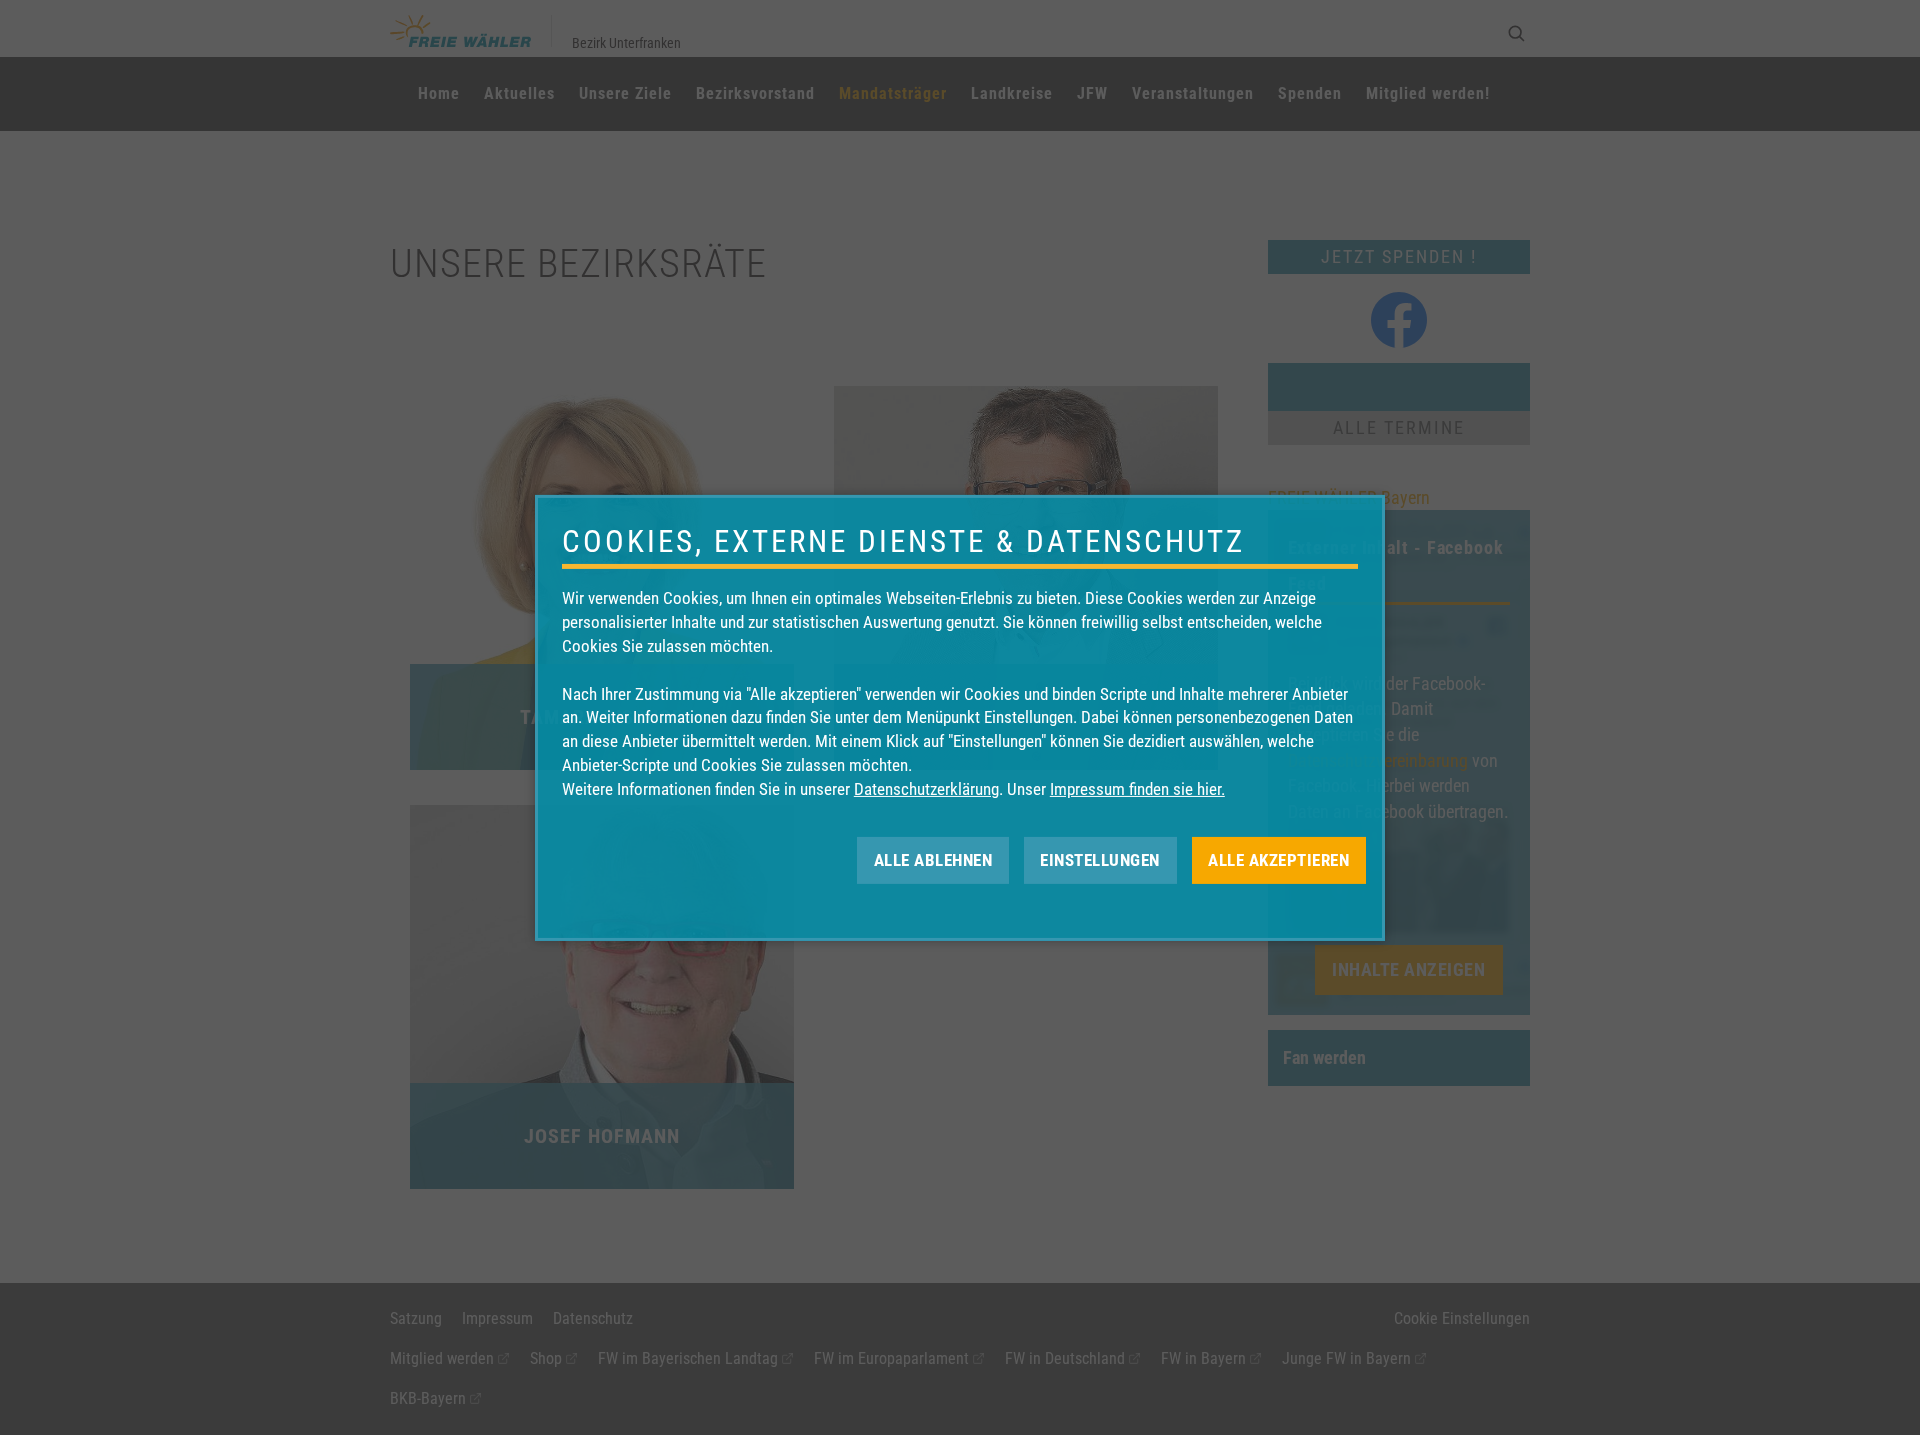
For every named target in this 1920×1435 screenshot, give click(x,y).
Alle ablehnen (933, 859)
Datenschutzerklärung (926, 789)
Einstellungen (1100, 859)
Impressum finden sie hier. (1137, 789)
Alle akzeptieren (1278, 859)
